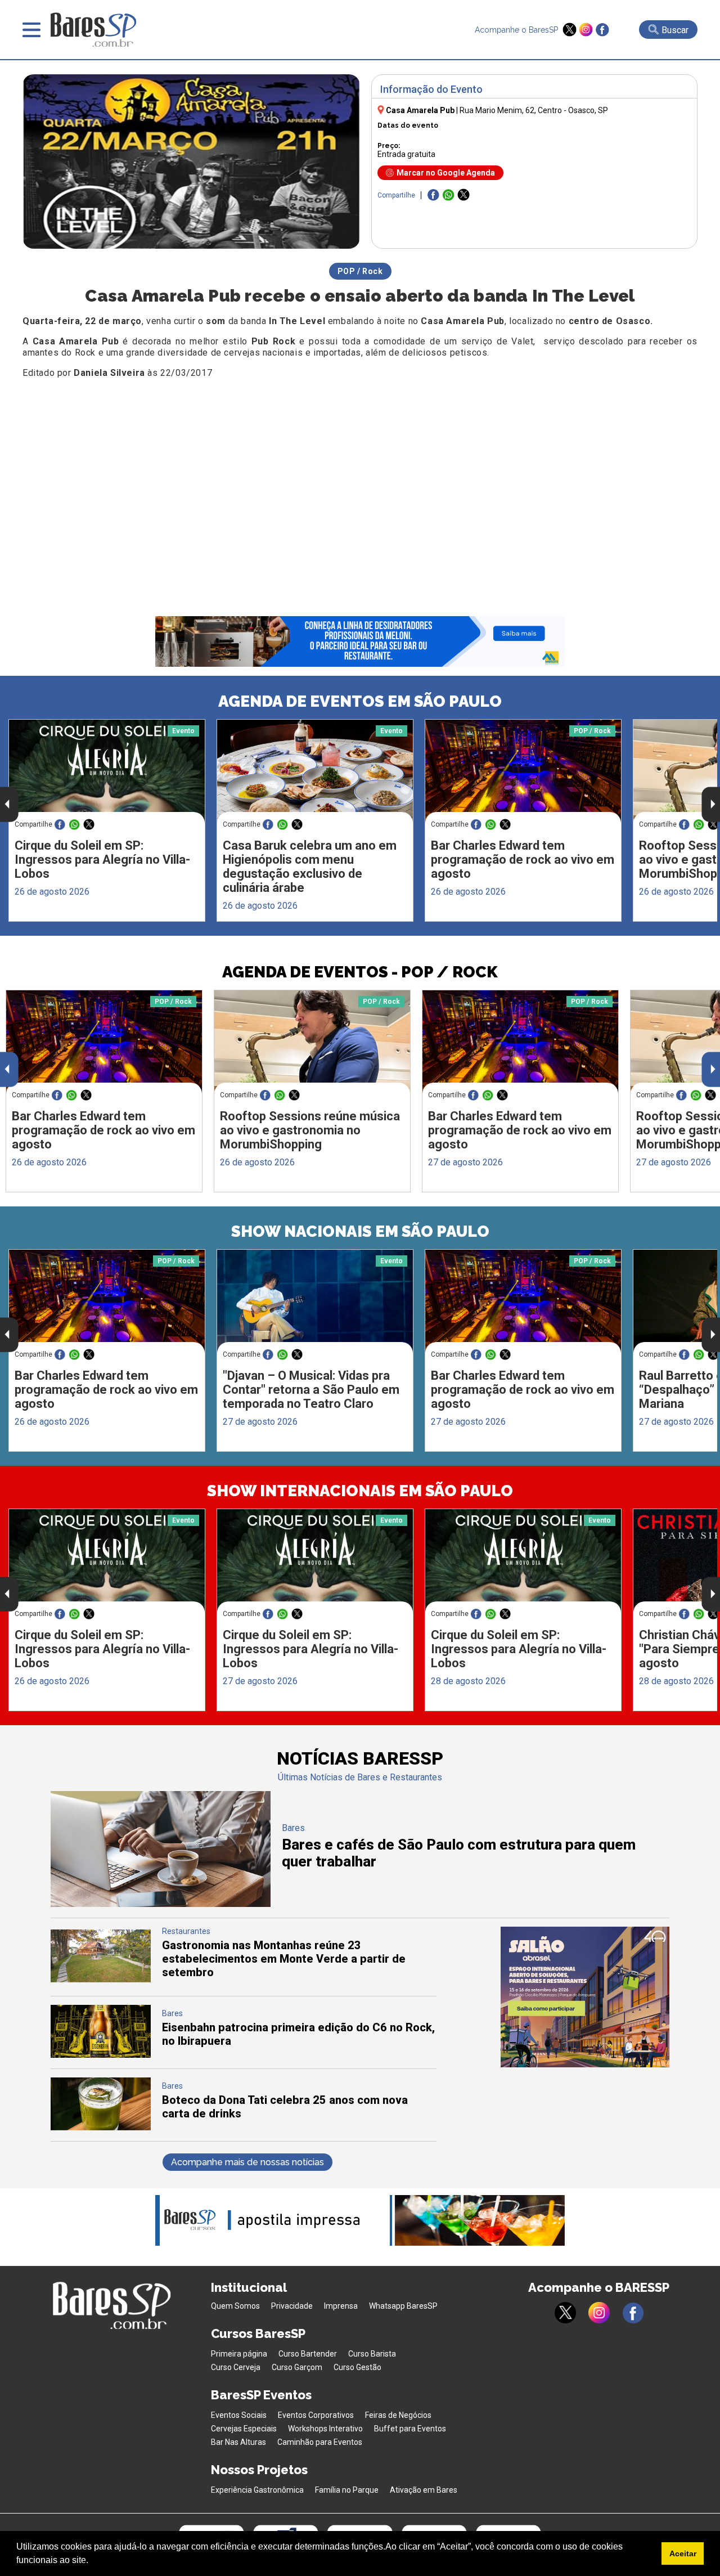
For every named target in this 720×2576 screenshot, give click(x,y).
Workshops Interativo (325, 2429)
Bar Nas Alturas (238, 2442)
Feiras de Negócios (398, 2415)
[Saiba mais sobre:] (315, 1301)
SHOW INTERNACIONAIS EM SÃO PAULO (360, 1491)
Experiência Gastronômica (257, 2490)
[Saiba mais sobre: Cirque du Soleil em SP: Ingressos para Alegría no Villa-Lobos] (107, 771)
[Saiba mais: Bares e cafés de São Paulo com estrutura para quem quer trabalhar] (161, 1904)
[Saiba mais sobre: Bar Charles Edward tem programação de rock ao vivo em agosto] (523, 771)
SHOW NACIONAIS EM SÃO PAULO (360, 1231)
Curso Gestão (357, 2367)
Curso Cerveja (236, 2367)
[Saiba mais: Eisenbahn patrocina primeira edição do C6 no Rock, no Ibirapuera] (101, 2055)
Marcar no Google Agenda (446, 173)
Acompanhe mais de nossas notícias (247, 2162)
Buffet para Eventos (410, 2429)
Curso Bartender (308, 2354)
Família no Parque (347, 2490)
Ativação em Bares (424, 2490)
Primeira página (239, 2354)
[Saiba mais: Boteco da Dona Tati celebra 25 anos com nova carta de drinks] (101, 2127)
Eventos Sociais (239, 2415)
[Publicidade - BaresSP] (585, 1997)
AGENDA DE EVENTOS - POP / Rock (360, 972)
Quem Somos (235, 2306)
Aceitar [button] (683, 2553)
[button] (92, 2561)
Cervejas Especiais (244, 2429)
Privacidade (292, 2306)
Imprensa (341, 2306)
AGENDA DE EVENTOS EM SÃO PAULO (360, 701)
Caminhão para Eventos (320, 2442)
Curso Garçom (297, 2367)
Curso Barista (372, 2354)
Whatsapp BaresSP (403, 2306)
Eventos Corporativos (316, 2415)
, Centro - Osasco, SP (534, 110)
